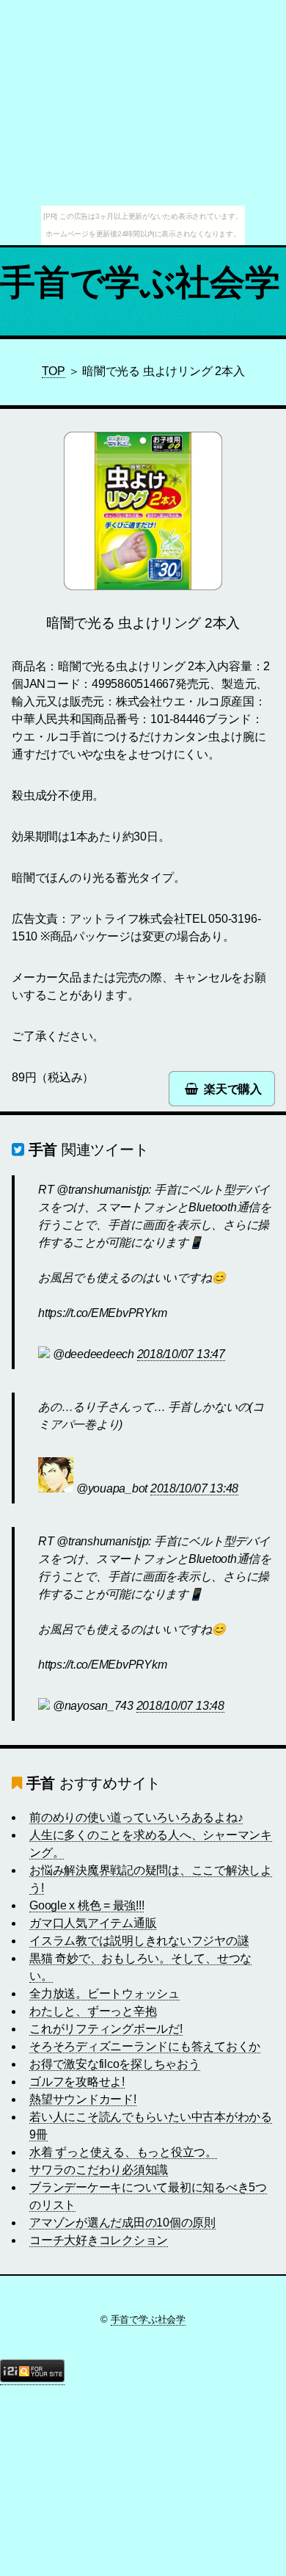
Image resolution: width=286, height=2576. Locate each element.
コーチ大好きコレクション (99, 2240)
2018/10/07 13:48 (194, 1488)
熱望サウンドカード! (83, 2099)
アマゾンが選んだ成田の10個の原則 (122, 2223)
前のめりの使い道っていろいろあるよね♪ (136, 1817)
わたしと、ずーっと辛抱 (93, 2011)
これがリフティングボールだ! (106, 2029)
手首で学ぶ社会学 (140, 282)
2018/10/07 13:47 (181, 1354)
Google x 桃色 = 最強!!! (87, 1905)
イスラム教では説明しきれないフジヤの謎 (139, 1941)
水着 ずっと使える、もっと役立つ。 (123, 2152)
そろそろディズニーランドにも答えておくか (145, 2046)
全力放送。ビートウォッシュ (104, 1993)
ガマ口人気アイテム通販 (93, 1923)
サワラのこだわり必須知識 (99, 2170)
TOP (54, 371)
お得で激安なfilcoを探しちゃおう (115, 2064)
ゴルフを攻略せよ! (77, 2082)
